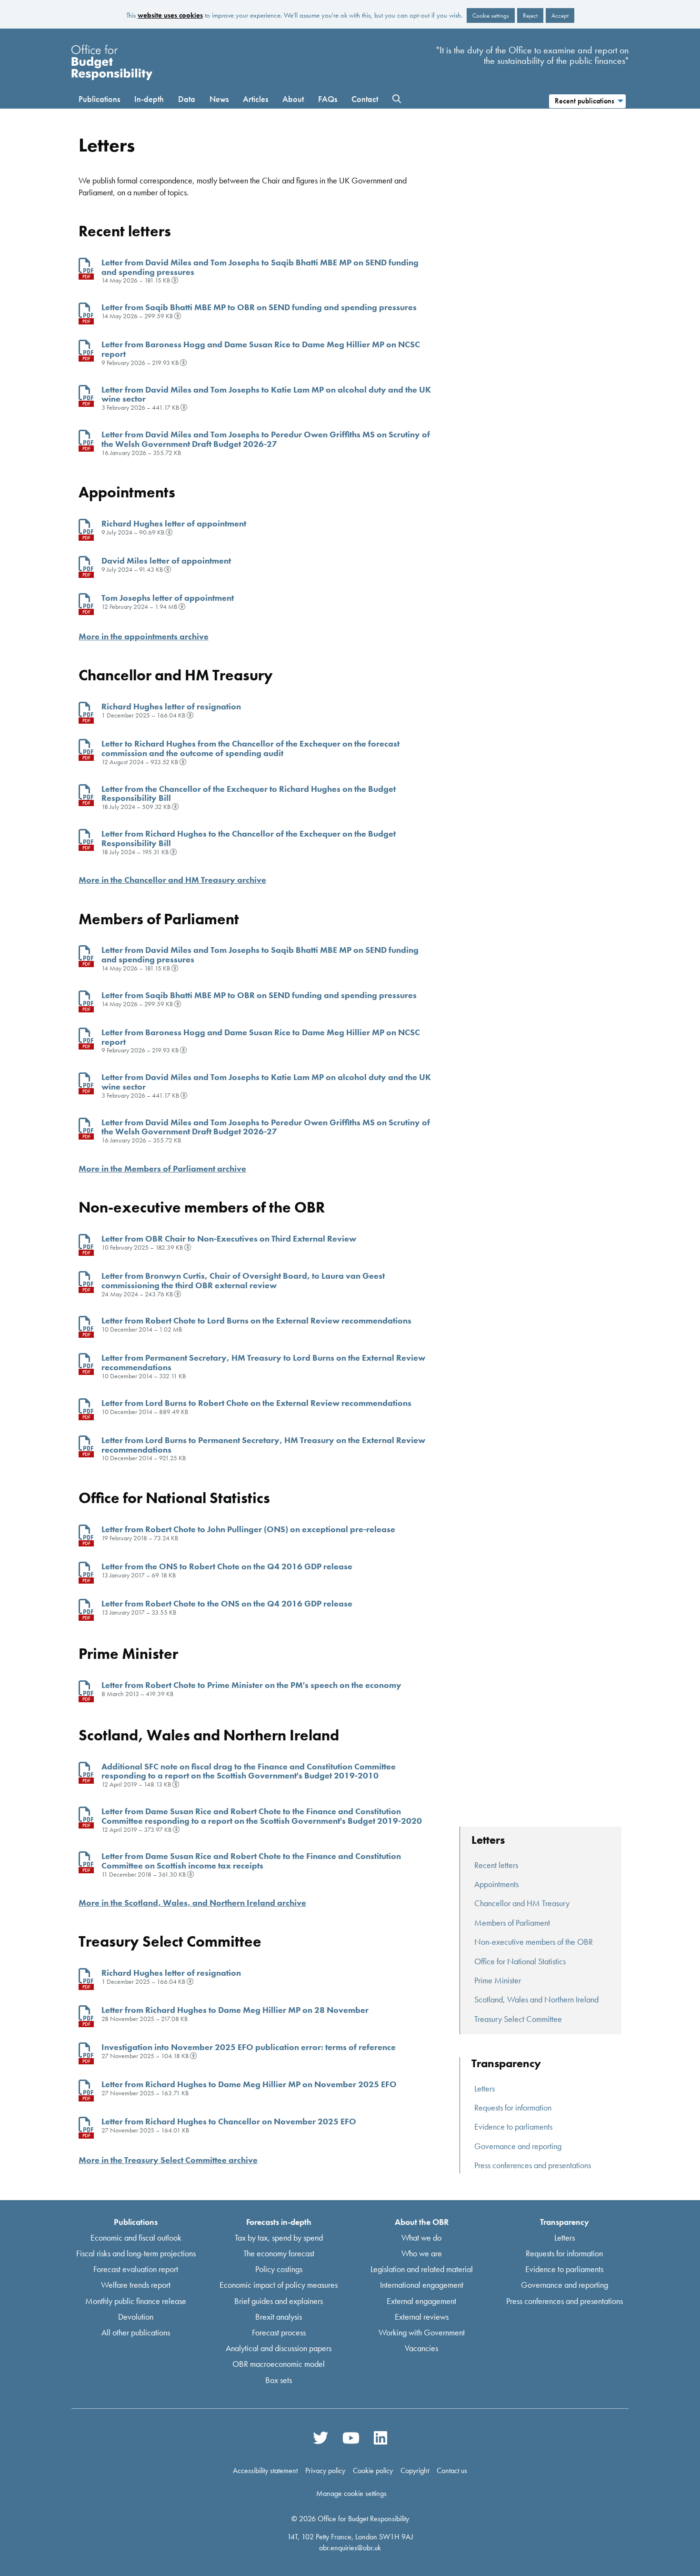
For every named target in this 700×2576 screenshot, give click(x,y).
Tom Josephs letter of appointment (168, 598)
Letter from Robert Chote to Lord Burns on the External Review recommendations (256, 1320)
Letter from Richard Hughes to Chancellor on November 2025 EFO (229, 2121)
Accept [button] (560, 15)
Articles (255, 99)
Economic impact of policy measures (279, 2285)
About (293, 99)
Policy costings (279, 2269)
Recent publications (585, 101)
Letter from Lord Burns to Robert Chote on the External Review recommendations (256, 1403)
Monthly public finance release (136, 2300)
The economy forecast (279, 2253)
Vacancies (421, 2348)
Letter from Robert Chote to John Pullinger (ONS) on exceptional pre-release (248, 1529)
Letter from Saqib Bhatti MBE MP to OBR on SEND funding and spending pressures (259, 307)
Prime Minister (498, 1980)
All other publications (136, 2332)
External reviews (422, 2316)
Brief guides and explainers (279, 2300)
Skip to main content (350, 39)
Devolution (136, 2316)
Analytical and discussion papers (279, 2348)
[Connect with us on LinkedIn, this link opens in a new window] (380, 2438)
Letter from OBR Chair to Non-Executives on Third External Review (229, 1238)
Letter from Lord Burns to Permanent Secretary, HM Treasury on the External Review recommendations (263, 1445)
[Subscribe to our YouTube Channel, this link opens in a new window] (351, 2438)
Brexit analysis (279, 2316)
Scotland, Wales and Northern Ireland (536, 1999)
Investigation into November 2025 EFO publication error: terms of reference (249, 2047)
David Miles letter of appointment (166, 561)
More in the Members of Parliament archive (162, 1168)
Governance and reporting (518, 2146)
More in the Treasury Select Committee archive (168, 2160)
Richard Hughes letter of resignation (171, 706)
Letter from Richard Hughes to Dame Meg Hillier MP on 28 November (235, 2010)
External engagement (421, 2300)
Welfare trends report (136, 2285)
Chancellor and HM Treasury (522, 1903)
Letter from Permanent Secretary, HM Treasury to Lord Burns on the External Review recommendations (263, 1362)
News (219, 99)
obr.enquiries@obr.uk (350, 2547)
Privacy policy (325, 2470)
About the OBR (422, 2221)
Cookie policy (373, 2470)
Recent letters (496, 1865)
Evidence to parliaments (513, 2126)
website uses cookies (170, 15)
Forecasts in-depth (279, 2221)
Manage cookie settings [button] (351, 2493)
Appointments (496, 1884)
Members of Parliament (512, 1923)
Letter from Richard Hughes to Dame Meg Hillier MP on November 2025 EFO (249, 2084)
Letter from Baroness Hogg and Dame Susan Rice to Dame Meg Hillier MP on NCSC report (261, 349)
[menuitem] (587, 100)
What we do (421, 2237)
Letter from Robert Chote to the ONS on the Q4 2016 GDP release (227, 1603)
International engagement (422, 2285)
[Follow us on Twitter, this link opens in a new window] (320, 2438)
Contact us (452, 2470)
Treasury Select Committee (518, 2019)
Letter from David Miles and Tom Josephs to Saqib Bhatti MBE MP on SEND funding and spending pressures (260, 267)
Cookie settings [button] (491, 15)
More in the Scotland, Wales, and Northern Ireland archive (192, 1903)
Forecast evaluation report (136, 2269)
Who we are (422, 2253)
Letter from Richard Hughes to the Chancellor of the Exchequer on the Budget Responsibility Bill (249, 838)
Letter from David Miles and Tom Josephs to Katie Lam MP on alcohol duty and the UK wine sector (266, 394)
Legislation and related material (422, 2269)
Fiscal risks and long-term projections (136, 2253)
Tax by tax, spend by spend (279, 2237)
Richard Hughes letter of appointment (174, 523)
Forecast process (279, 2332)
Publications (99, 99)
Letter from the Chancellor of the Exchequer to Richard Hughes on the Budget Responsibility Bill (249, 793)
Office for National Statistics (520, 1961)
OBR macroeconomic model (279, 2364)
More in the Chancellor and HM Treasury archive (172, 880)
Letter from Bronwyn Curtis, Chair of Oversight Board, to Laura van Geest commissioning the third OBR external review (243, 1280)
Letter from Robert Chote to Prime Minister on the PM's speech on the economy (251, 1685)
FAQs (328, 99)
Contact (365, 99)
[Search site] (397, 99)
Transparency (565, 2221)
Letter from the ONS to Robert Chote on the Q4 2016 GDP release (227, 1566)
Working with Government (422, 2332)
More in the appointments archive (144, 636)
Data (187, 99)
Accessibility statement (265, 2470)
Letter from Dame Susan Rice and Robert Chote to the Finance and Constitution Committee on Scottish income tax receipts (251, 1861)
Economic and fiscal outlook (136, 2237)
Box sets (279, 2379)
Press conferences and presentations (533, 2165)
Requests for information (513, 2107)
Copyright (415, 2470)
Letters (485, 2088)
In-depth (149, 99)
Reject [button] (530, 15)
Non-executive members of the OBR (534, 1942)
